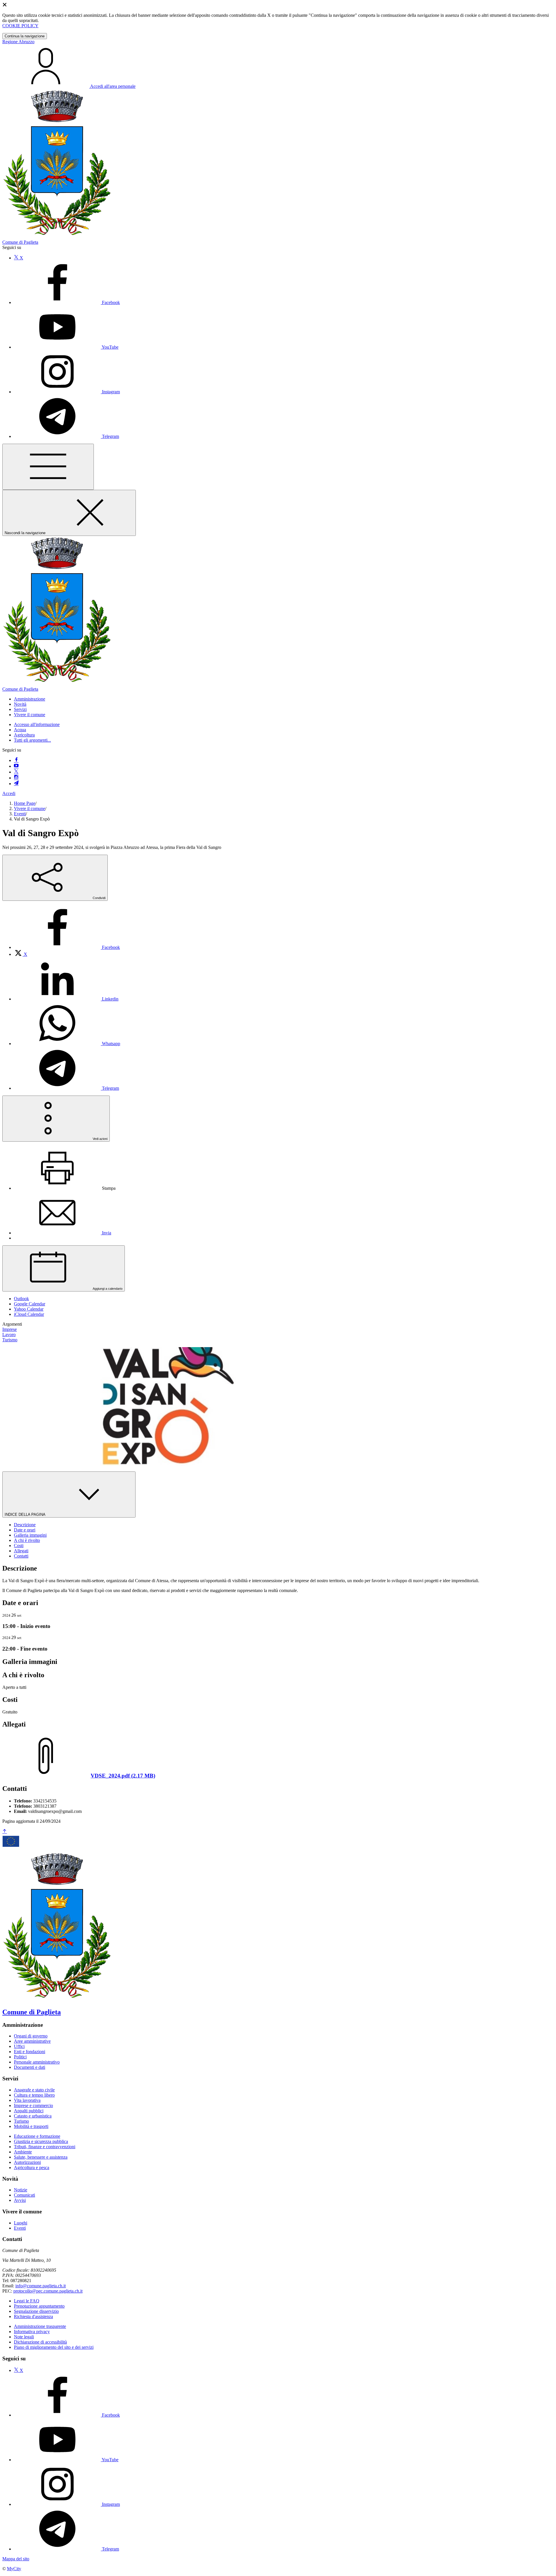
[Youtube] (16, 766)
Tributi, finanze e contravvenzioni (45, 2147)
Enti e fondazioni (30, 2052)
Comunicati (24, 2195)
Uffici (19, 2046)
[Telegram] (16, 784)
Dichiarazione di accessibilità (40, 2342)
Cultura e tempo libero (34, 2095)
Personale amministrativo (37, 2062)
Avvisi (20, 2200)
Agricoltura (24, 735)
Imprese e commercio (33, 2105)
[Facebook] (16, 760)
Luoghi (21, 2223)
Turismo (21, 2121)
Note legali (24, 2337)
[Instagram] (16, 778)
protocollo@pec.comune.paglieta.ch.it (48, 2291)
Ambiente (23, 2152)
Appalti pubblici (29, 2111)
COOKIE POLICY (20, 26)
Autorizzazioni (27, 2162)
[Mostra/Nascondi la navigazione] (48, 467)
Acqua (20, 730)
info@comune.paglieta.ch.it (41, 2286)
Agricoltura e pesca (32, 2167)
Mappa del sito (16, 2559)
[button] (30, 699)
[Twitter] (16, 772)
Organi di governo (31, 2036)
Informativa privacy (32, 2332)
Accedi (9, 793)
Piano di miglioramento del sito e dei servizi (54, 2347)
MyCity (14, 2569)
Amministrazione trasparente (40, 2326)
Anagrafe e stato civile (34, 2090)
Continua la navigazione (25, 36)
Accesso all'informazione (37, 724)
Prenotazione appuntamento (39, 2306)
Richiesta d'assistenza (33, 2316)
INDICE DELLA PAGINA (25, 1515)
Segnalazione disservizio (36, 2311)
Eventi (20, 814)
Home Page (25, 803)
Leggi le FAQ (27, 2301)
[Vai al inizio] (5, 1832)
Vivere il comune (30, 808)
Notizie (21, 2190)
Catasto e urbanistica (33, 2116)
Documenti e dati (30, 2067)
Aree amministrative (32, 2041)
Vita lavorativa (27, 2100)
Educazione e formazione (37, 2136)
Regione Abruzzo (18, 42)
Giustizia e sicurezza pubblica (41, 2141)
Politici (20, 2057)
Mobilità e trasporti (31, 2126)
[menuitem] (67, 947)
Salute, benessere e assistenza (41, 2157)
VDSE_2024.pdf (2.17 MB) (123, 1776)
